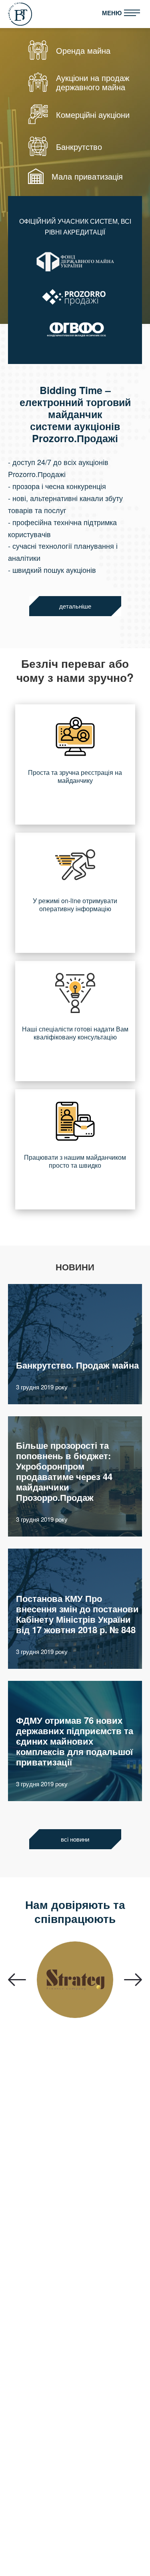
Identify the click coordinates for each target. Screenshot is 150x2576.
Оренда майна (83, 50)
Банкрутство (79, 147)
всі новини (75, 1839)
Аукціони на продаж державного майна (93, 82)
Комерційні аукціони (93, 114)
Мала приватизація (87, 176)
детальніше (75, 606)
